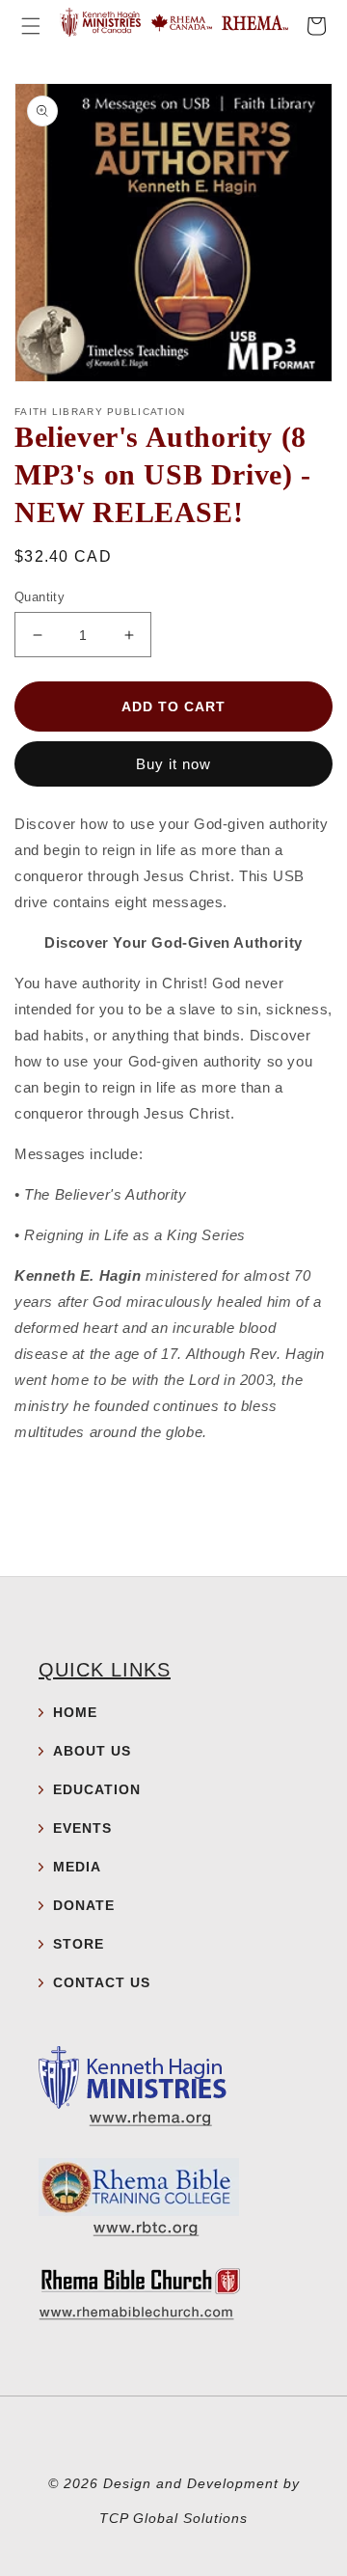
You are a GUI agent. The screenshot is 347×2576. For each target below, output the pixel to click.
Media (77, 1867)
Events (82, 1828)
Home (75, 1712)
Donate (84, 1905)
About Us (92, 1751)
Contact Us (102, 1982)
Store (79, 1944)
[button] (31, 26)
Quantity (40, 597)
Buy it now (173, 764)
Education (97, 1789)
